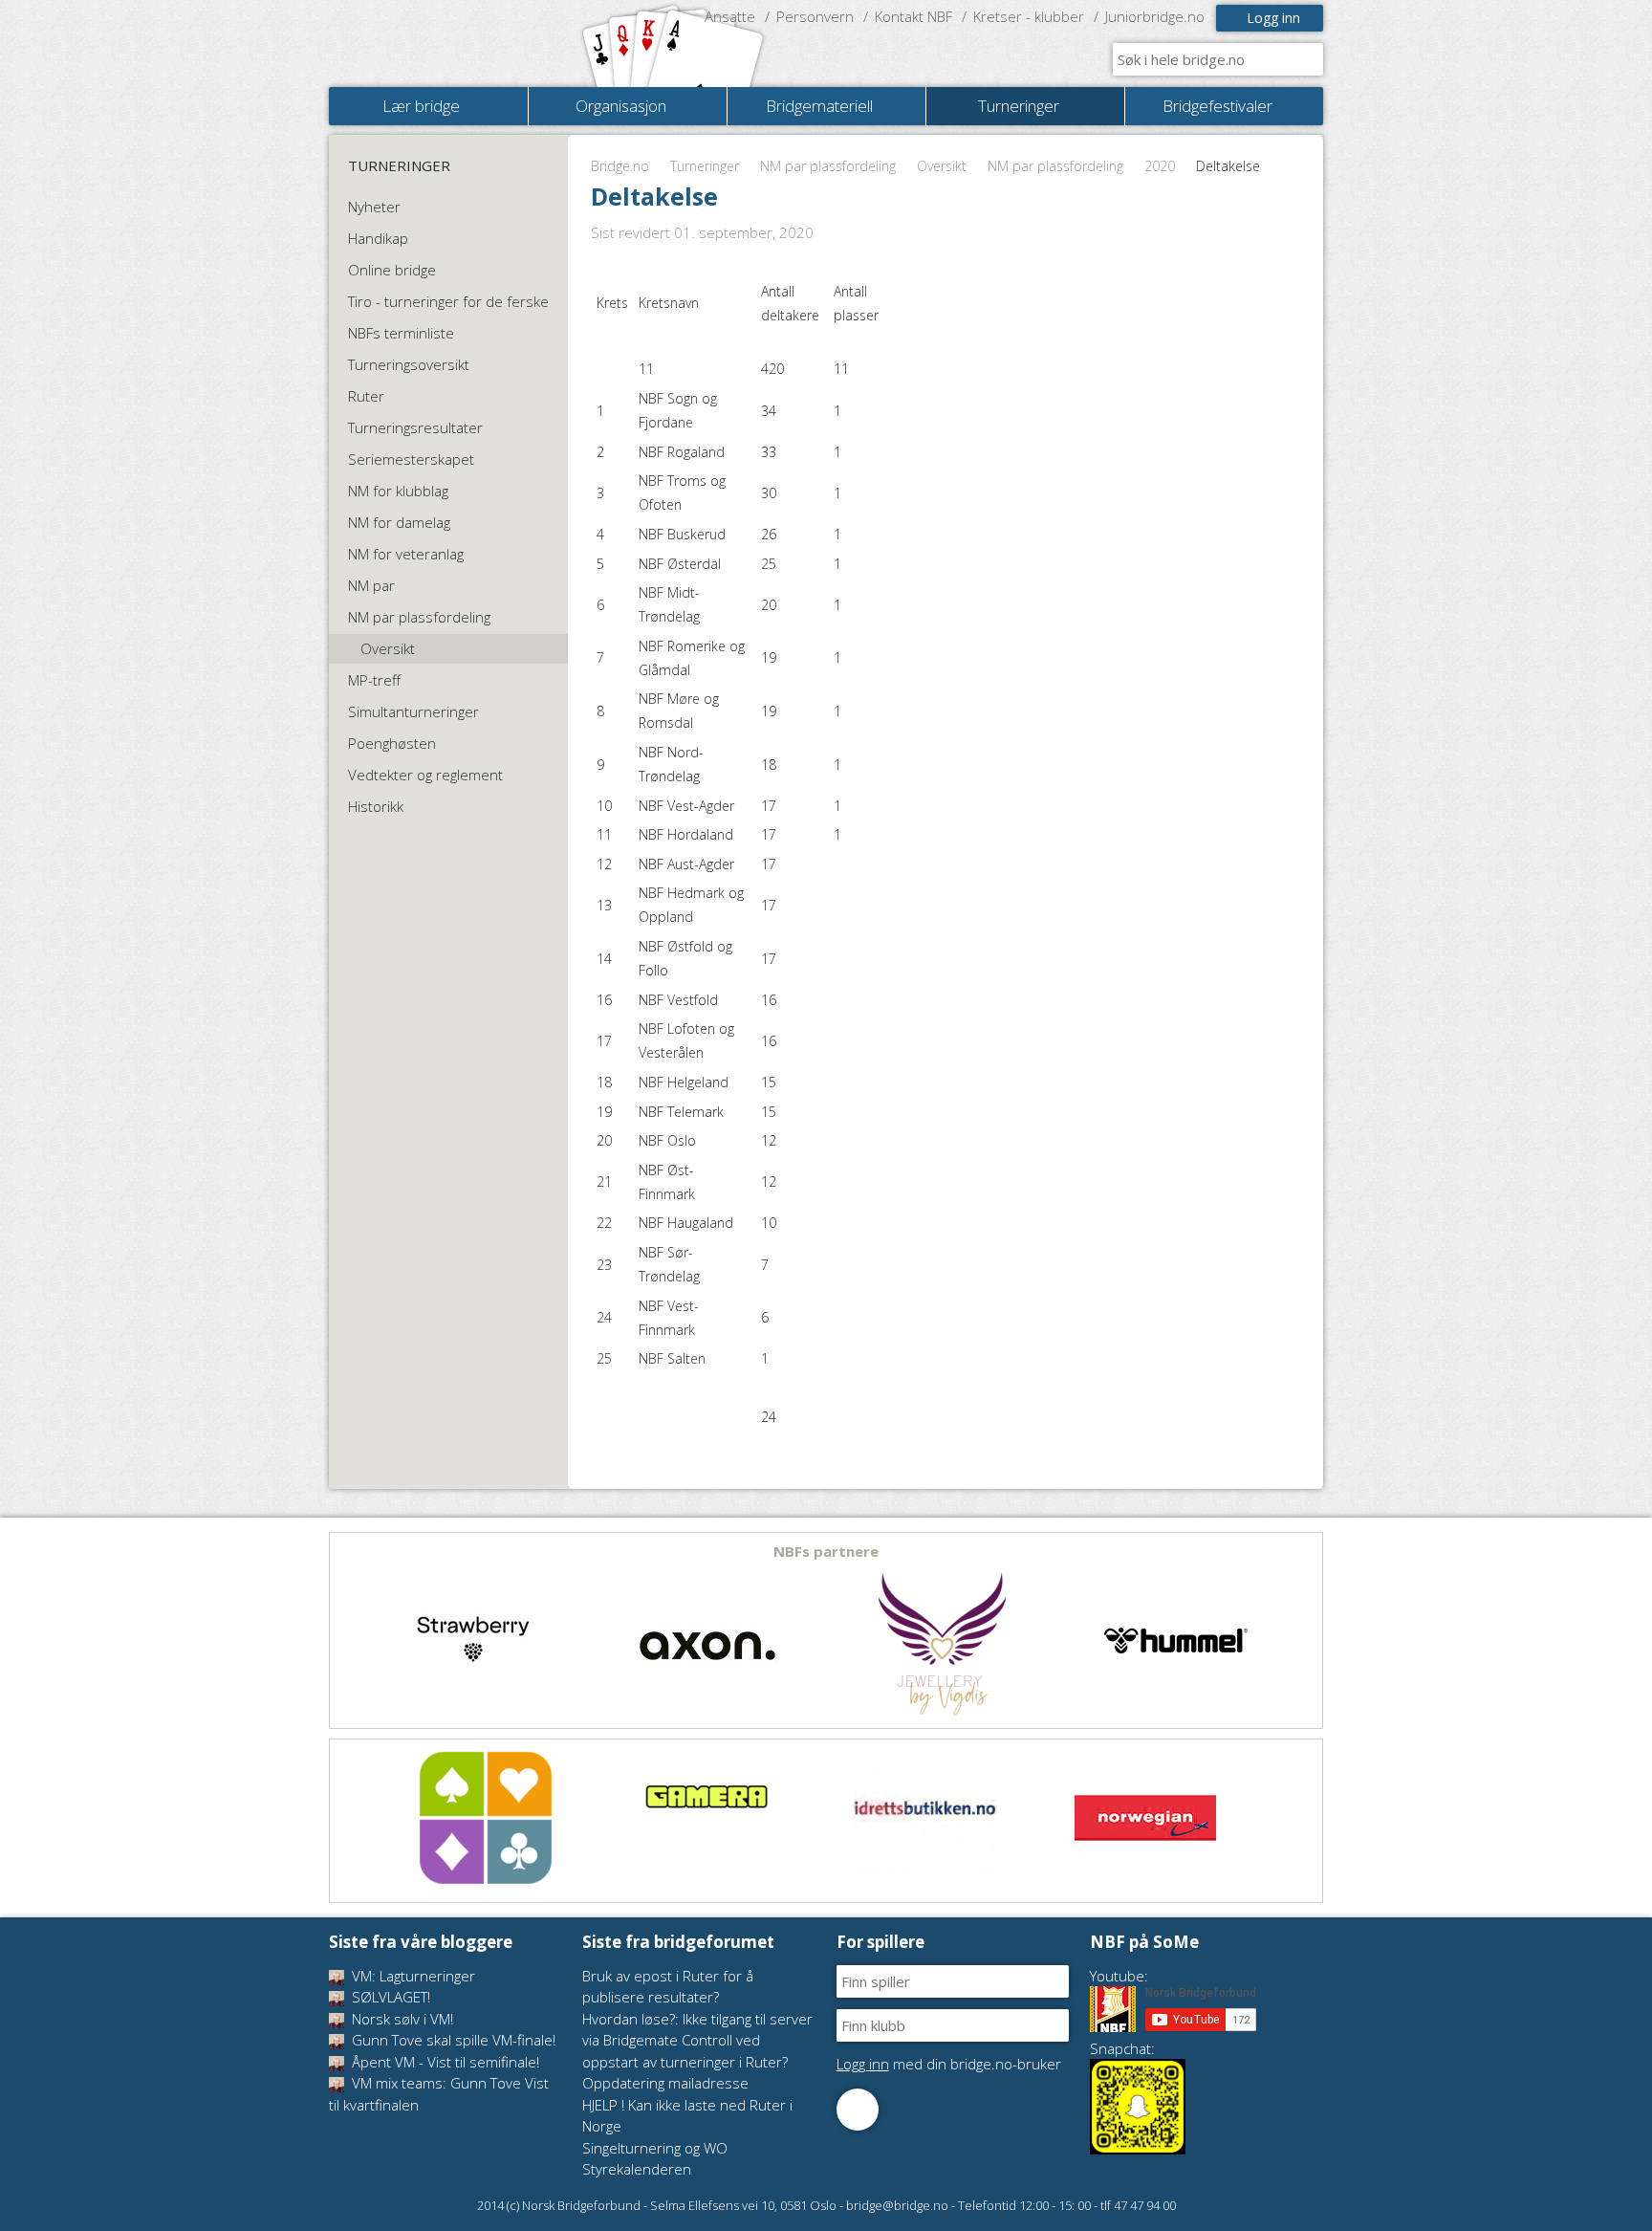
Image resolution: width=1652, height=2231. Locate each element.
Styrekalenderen (637, 2169)
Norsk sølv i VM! (401, 2019)
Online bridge (392, 270)
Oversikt (942, 166)
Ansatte (730, 16)
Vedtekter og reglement (425, 775)
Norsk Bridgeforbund (451, 43)
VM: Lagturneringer (412, 1976)
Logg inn (1273, 18)
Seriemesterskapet (411, 459)
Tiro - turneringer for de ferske (448, 301)
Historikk (376, 806)
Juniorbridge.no (1155, 16)
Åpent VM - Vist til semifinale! (444, 2062)
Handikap (378, 238)
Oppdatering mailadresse (665, 2083)
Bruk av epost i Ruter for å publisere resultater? (668, 1987)
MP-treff (374, 680)
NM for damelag (399, 522)
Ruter (366, 396)
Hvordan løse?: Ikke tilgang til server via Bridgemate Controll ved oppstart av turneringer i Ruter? (697, 2040)
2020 (1160, 166)
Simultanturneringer (413, 711)
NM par (371, 585)
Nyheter (374, 207)
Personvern (815, 16)
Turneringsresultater (415, 427)
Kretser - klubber (1029, 16)
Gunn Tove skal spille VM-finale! (452, 2040)
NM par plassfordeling (828, 166)
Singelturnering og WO (655, 2148)
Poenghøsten (392, 743)
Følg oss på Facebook (858, 2110)
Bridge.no (620, 166)
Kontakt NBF (913, 16)
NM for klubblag (398, 491)
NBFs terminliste (401, 333)
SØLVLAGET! (389, 1997)
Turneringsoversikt (409, 364)
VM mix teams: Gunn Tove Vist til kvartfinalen (439, 2094)
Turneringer (705, 166)
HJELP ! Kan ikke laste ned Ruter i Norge (687, 2116)
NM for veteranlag (406, 554)
